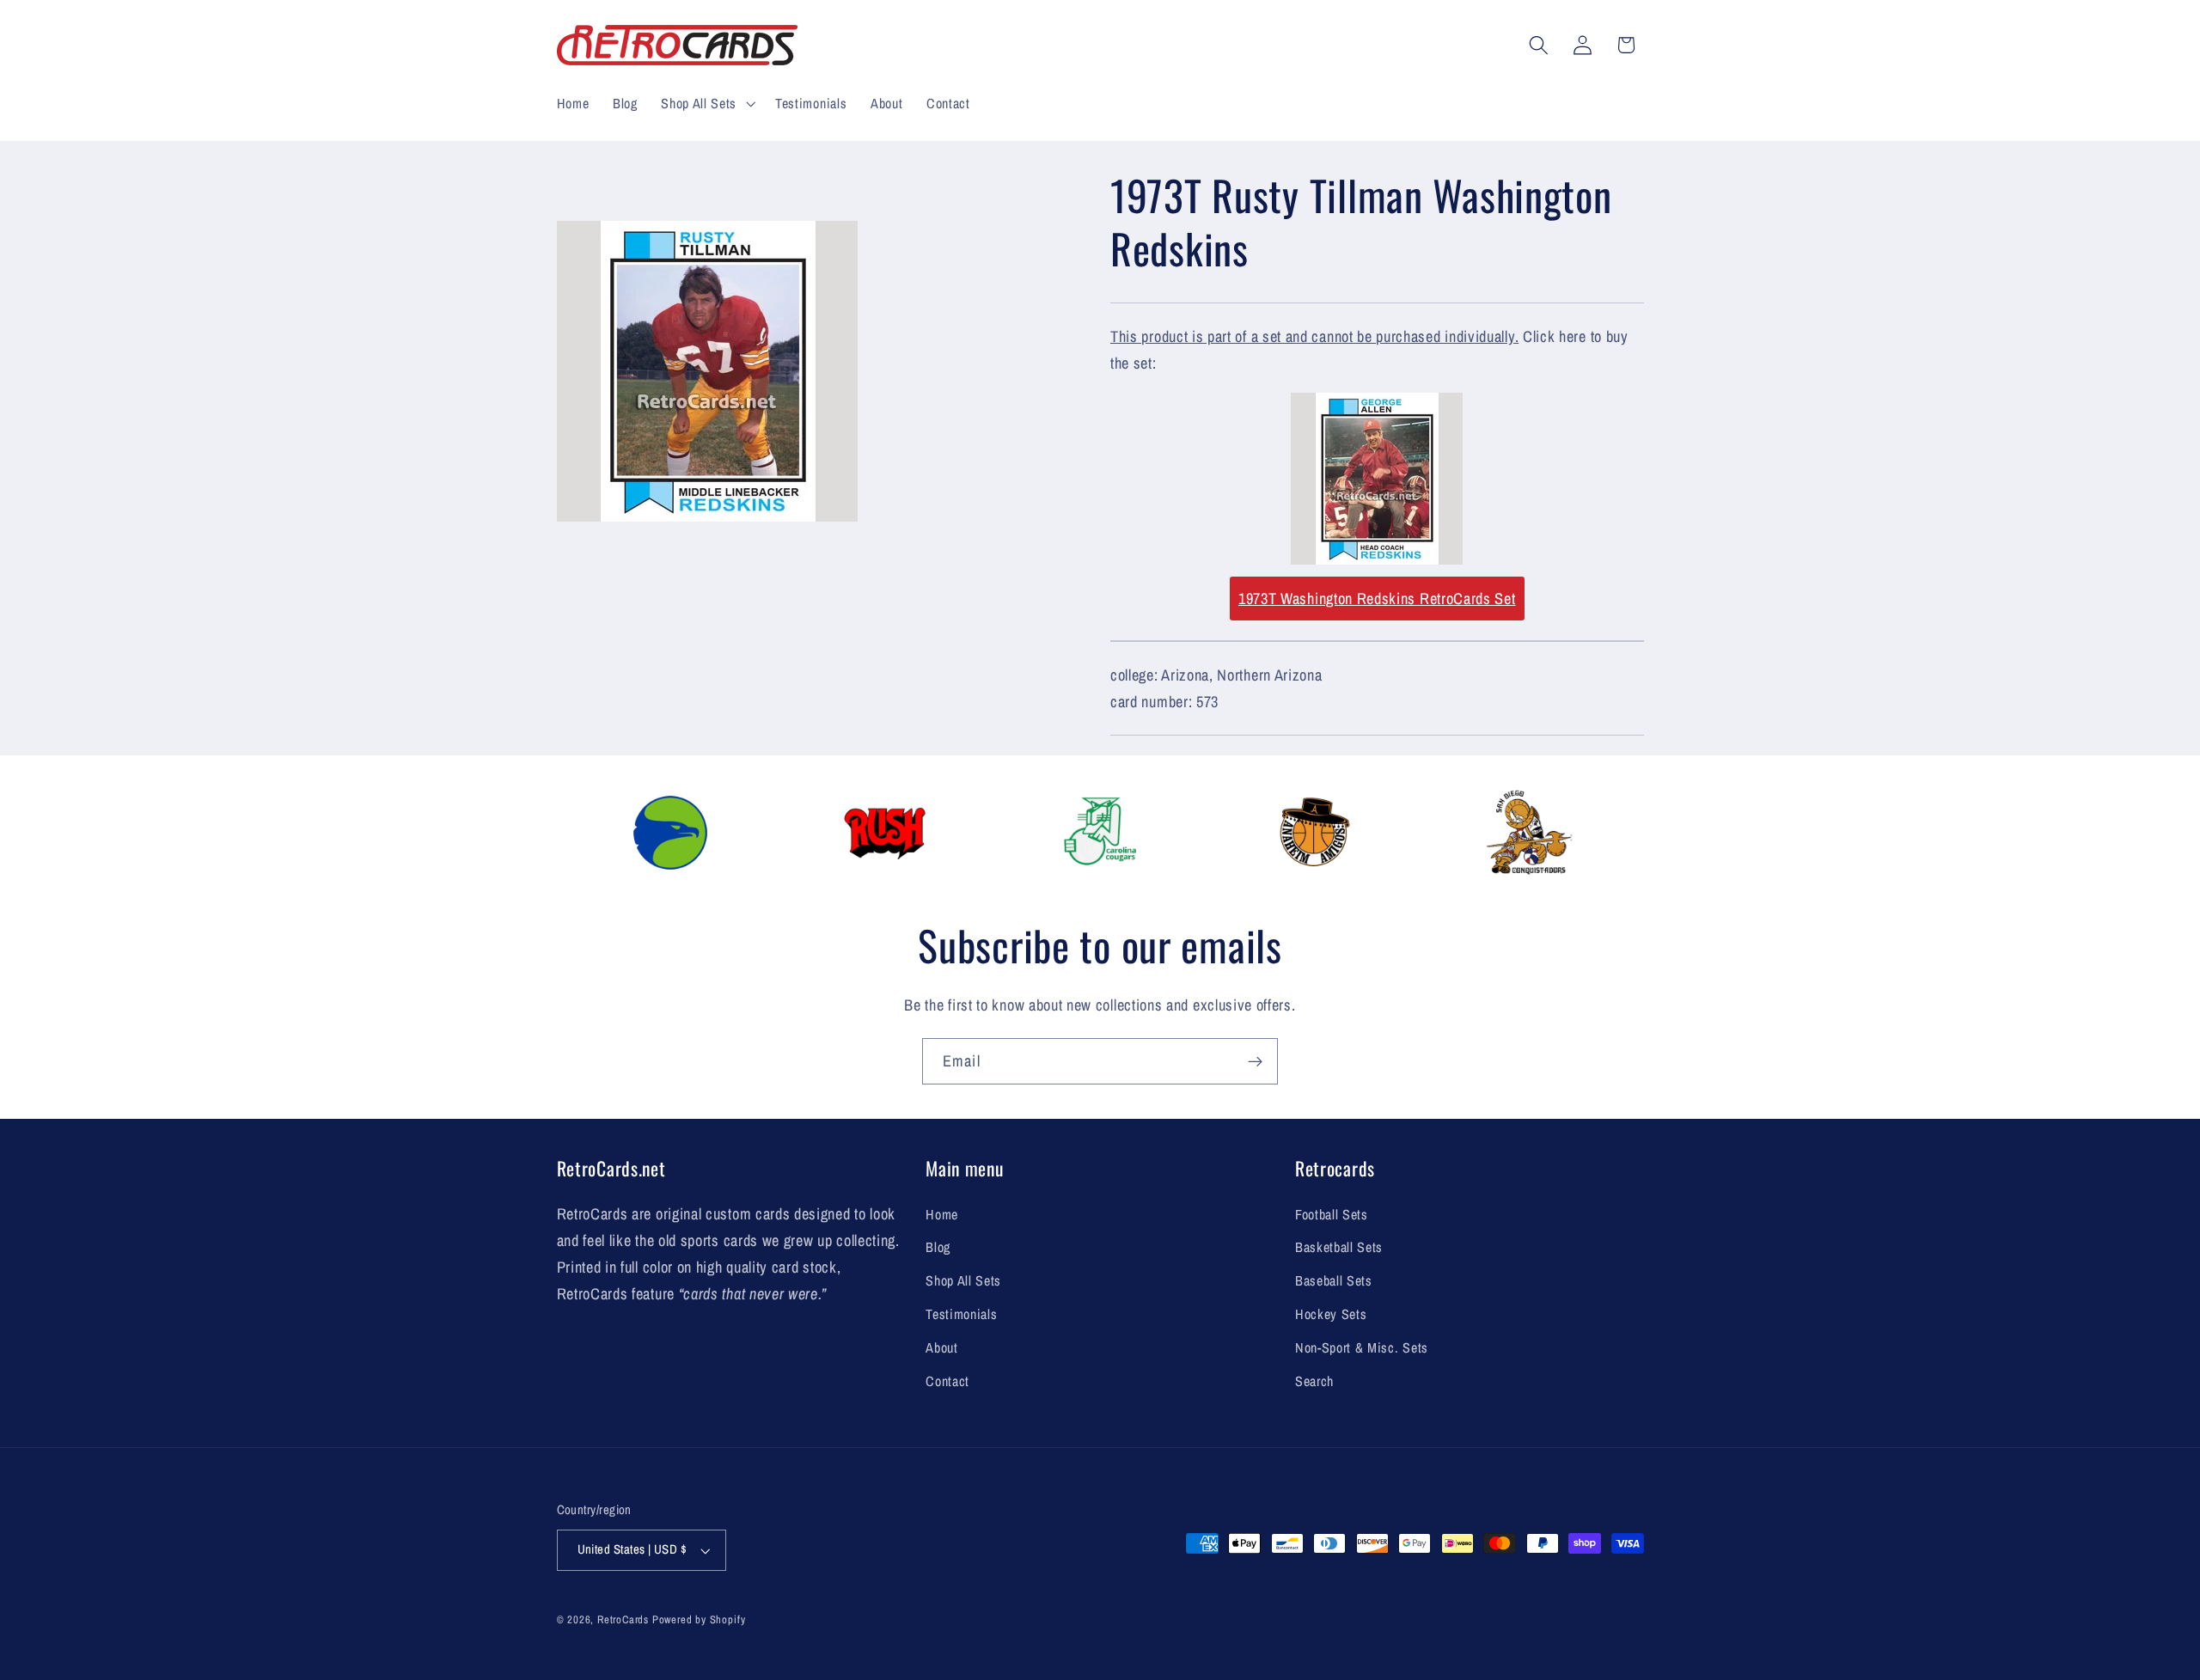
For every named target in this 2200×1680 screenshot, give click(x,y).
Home (942, 1214)
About (941, 1347)
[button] (706, 103)
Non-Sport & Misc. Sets (1362, 1347)
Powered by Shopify (699, 1619)
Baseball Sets (1334, 1280)
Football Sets (1332, 1214)
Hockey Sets (1331, 1314)
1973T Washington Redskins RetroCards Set (1377, 599)
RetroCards (623, 1619)
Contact (947, 1381)
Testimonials (961, 1314)
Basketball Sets (1339, 1247)
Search (1314, 1381)
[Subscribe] (1255, 1061)
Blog (938, 1247)
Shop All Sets (963, 1280)
